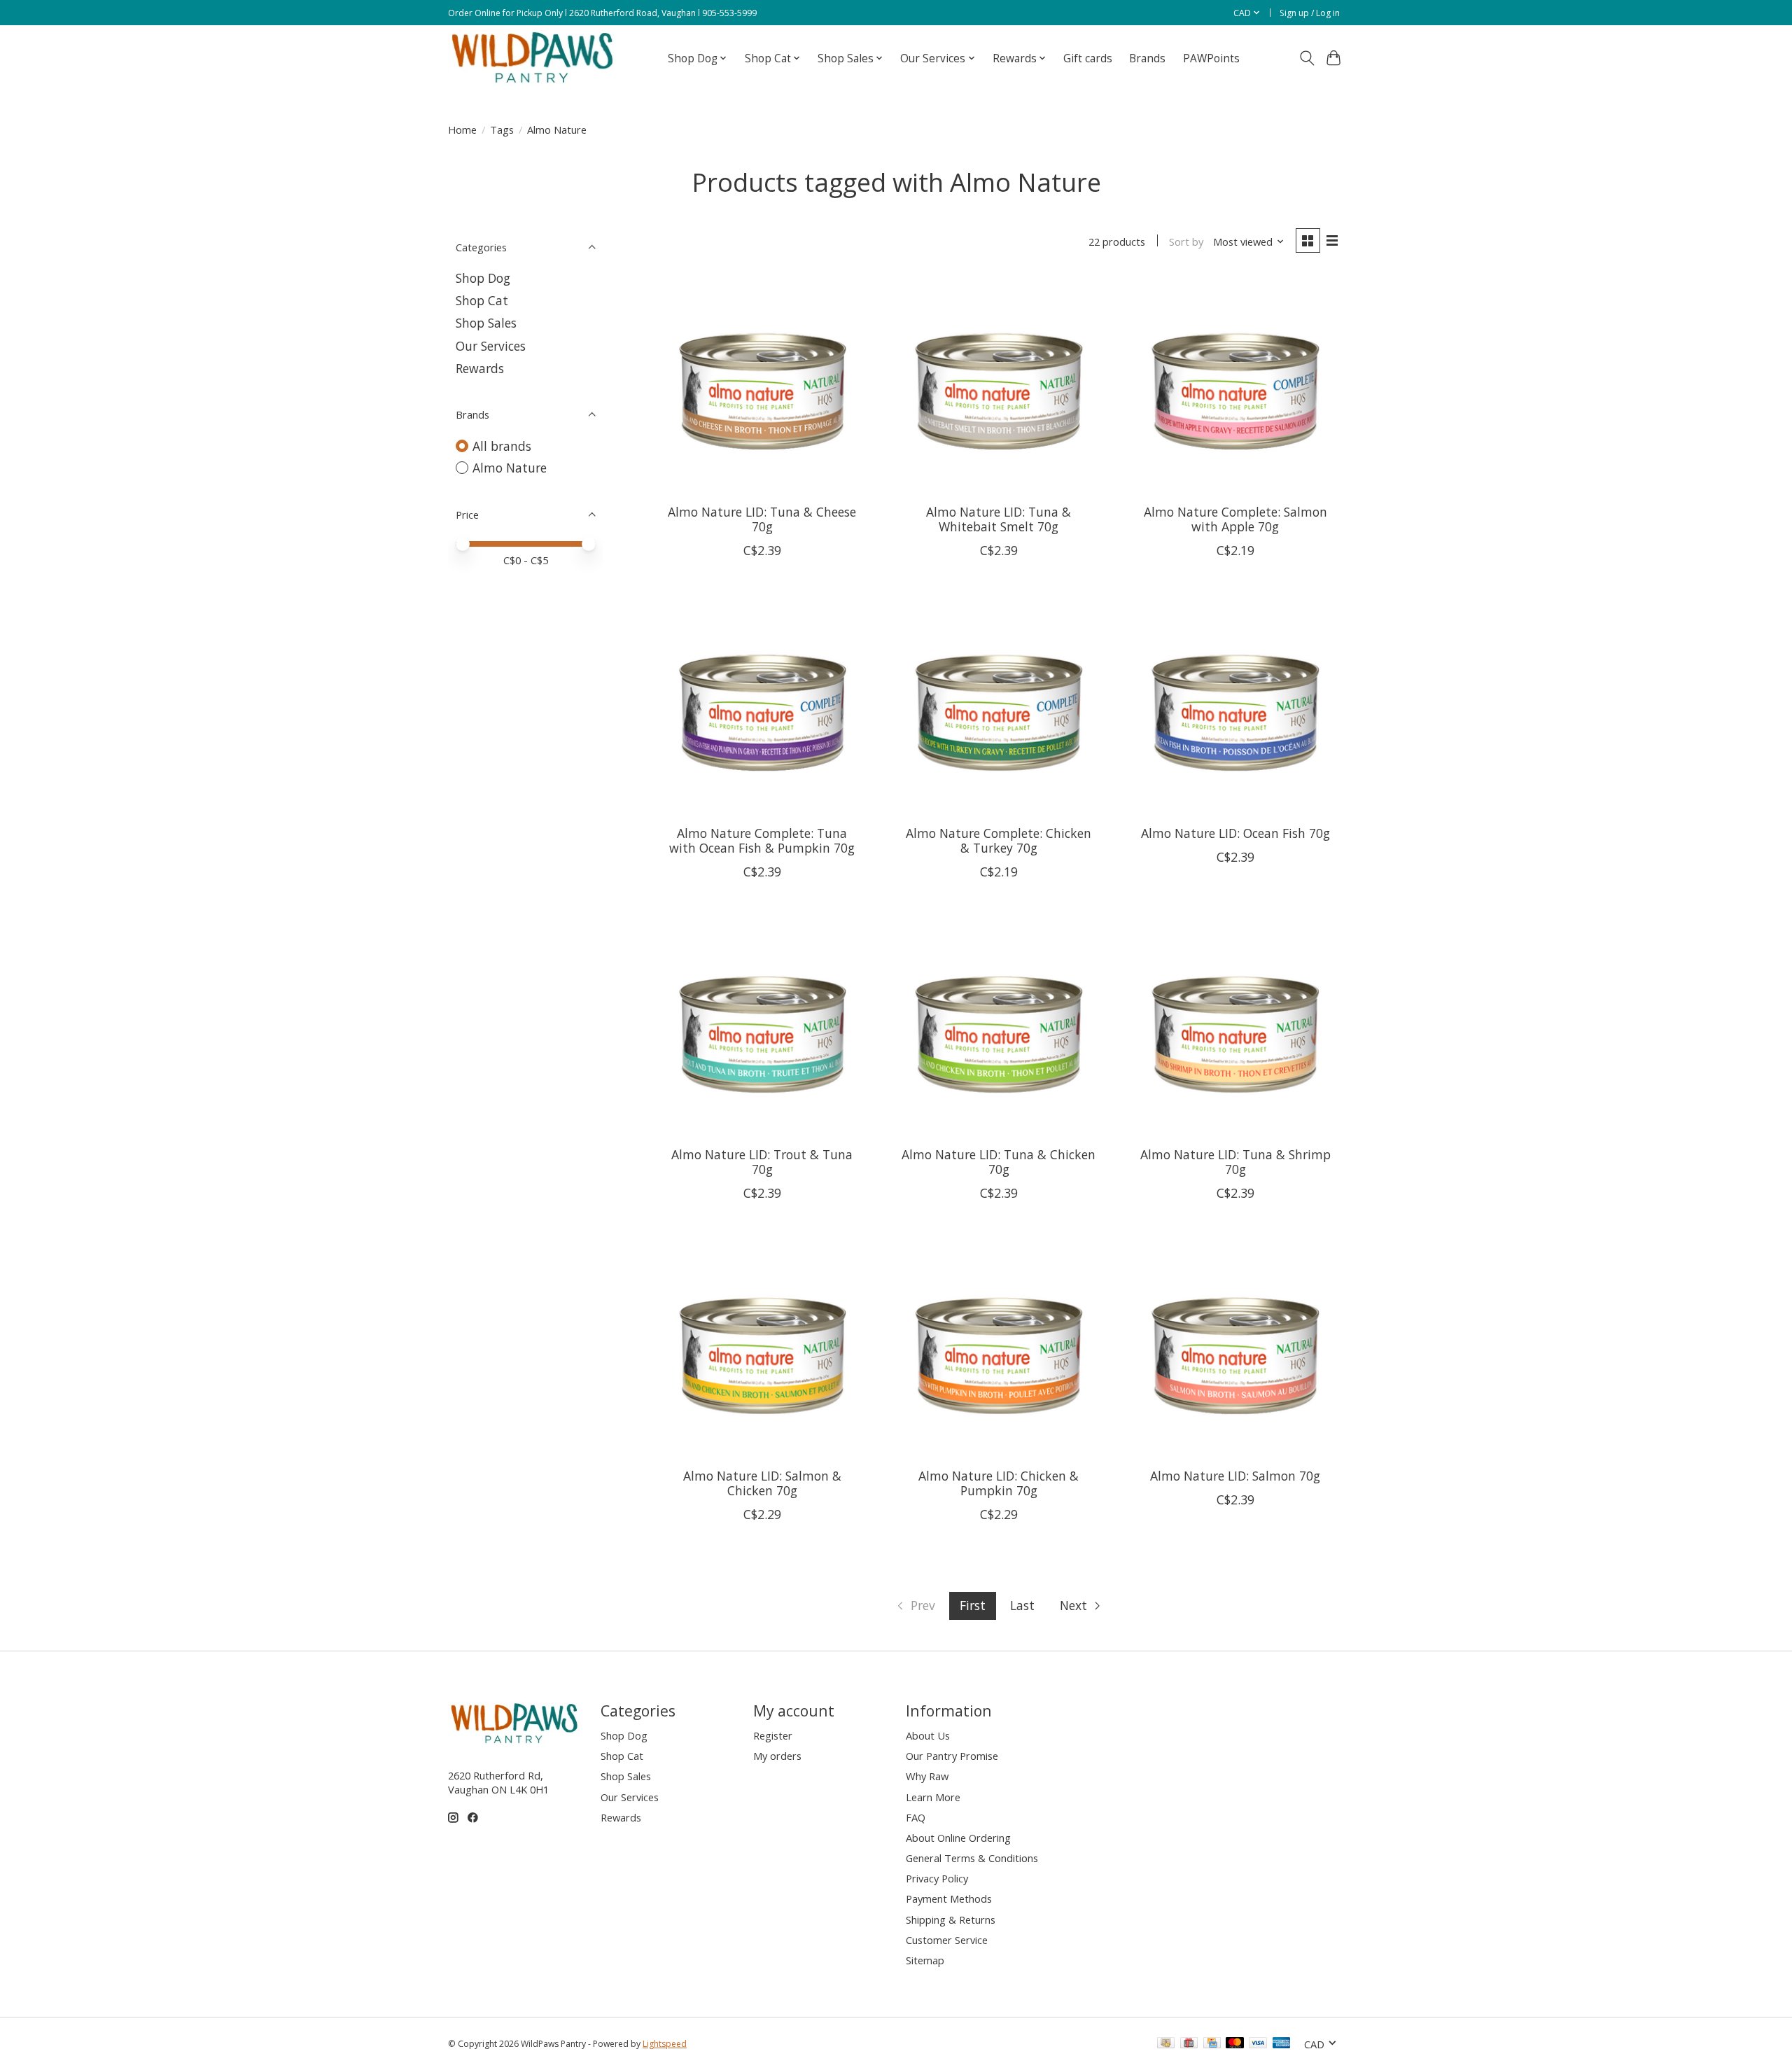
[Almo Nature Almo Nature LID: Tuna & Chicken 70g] (998, 1027)
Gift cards (1088, 58)
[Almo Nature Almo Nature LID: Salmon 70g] (1235, 1348)
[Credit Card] (1212, 2044)
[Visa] (1258, 2044)
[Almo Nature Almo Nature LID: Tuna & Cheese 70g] (762, 384)
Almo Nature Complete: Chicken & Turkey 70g (999, 840)
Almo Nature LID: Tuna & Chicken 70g (999, 1162)
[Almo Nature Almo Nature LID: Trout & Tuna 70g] (762, 1027)
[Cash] (1166, 2044)
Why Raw (927, 1776)
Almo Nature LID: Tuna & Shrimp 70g (1235, 1162)
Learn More (933, 1797)
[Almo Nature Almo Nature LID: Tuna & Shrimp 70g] (1235, 1027)
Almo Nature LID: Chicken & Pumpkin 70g (999, 1483)
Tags (502, 130)
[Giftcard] (1189, 2044)
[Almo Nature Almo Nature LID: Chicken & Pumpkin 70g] (998, 1348)
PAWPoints (1211, 58)
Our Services (491, 346)
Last (1022, 1605)
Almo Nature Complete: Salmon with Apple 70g (1235, 519)
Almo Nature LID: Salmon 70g (1235, 1476)
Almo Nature (510, 468)
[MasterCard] (1235, 2044)
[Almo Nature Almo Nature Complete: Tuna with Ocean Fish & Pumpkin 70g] (762, 706)
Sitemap (925, 1960)
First (973, 1605)
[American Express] (1282, 2044)
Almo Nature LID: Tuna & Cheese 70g (762, 519)
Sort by (1186, 242)
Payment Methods (949, 1898)
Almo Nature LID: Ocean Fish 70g (1235, 833)
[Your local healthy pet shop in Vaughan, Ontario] (533, 58)
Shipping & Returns (951, 1919)
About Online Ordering (958, 1838)
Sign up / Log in (1310, 13)
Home (462, 130)
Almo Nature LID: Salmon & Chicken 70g (762, 1483)
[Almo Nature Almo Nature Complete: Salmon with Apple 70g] (1235, 384)
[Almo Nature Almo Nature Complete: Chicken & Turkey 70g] (998, 706)
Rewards (480, 368)
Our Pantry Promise (952, 1756)
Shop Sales (486, 323)
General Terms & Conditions (972, 1858)
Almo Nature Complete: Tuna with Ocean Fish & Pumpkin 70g (762, 840)
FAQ (916, 1817)
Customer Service (947, 1940)
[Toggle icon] (1307, 58)
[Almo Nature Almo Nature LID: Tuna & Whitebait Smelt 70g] (998, 384)
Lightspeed (665, 2044)
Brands (1147, 58)
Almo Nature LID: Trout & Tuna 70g (762, 1162)
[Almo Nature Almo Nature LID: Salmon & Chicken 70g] (762, 1348)
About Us (928, 1735)
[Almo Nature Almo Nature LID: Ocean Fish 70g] (1235, 706)
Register (773, 1735)
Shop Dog (483, 278)
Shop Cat (482, 300)
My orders (777, 1756)
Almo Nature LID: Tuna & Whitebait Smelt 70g (999, 519)
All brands (502, 446)
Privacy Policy (937, 1878)
